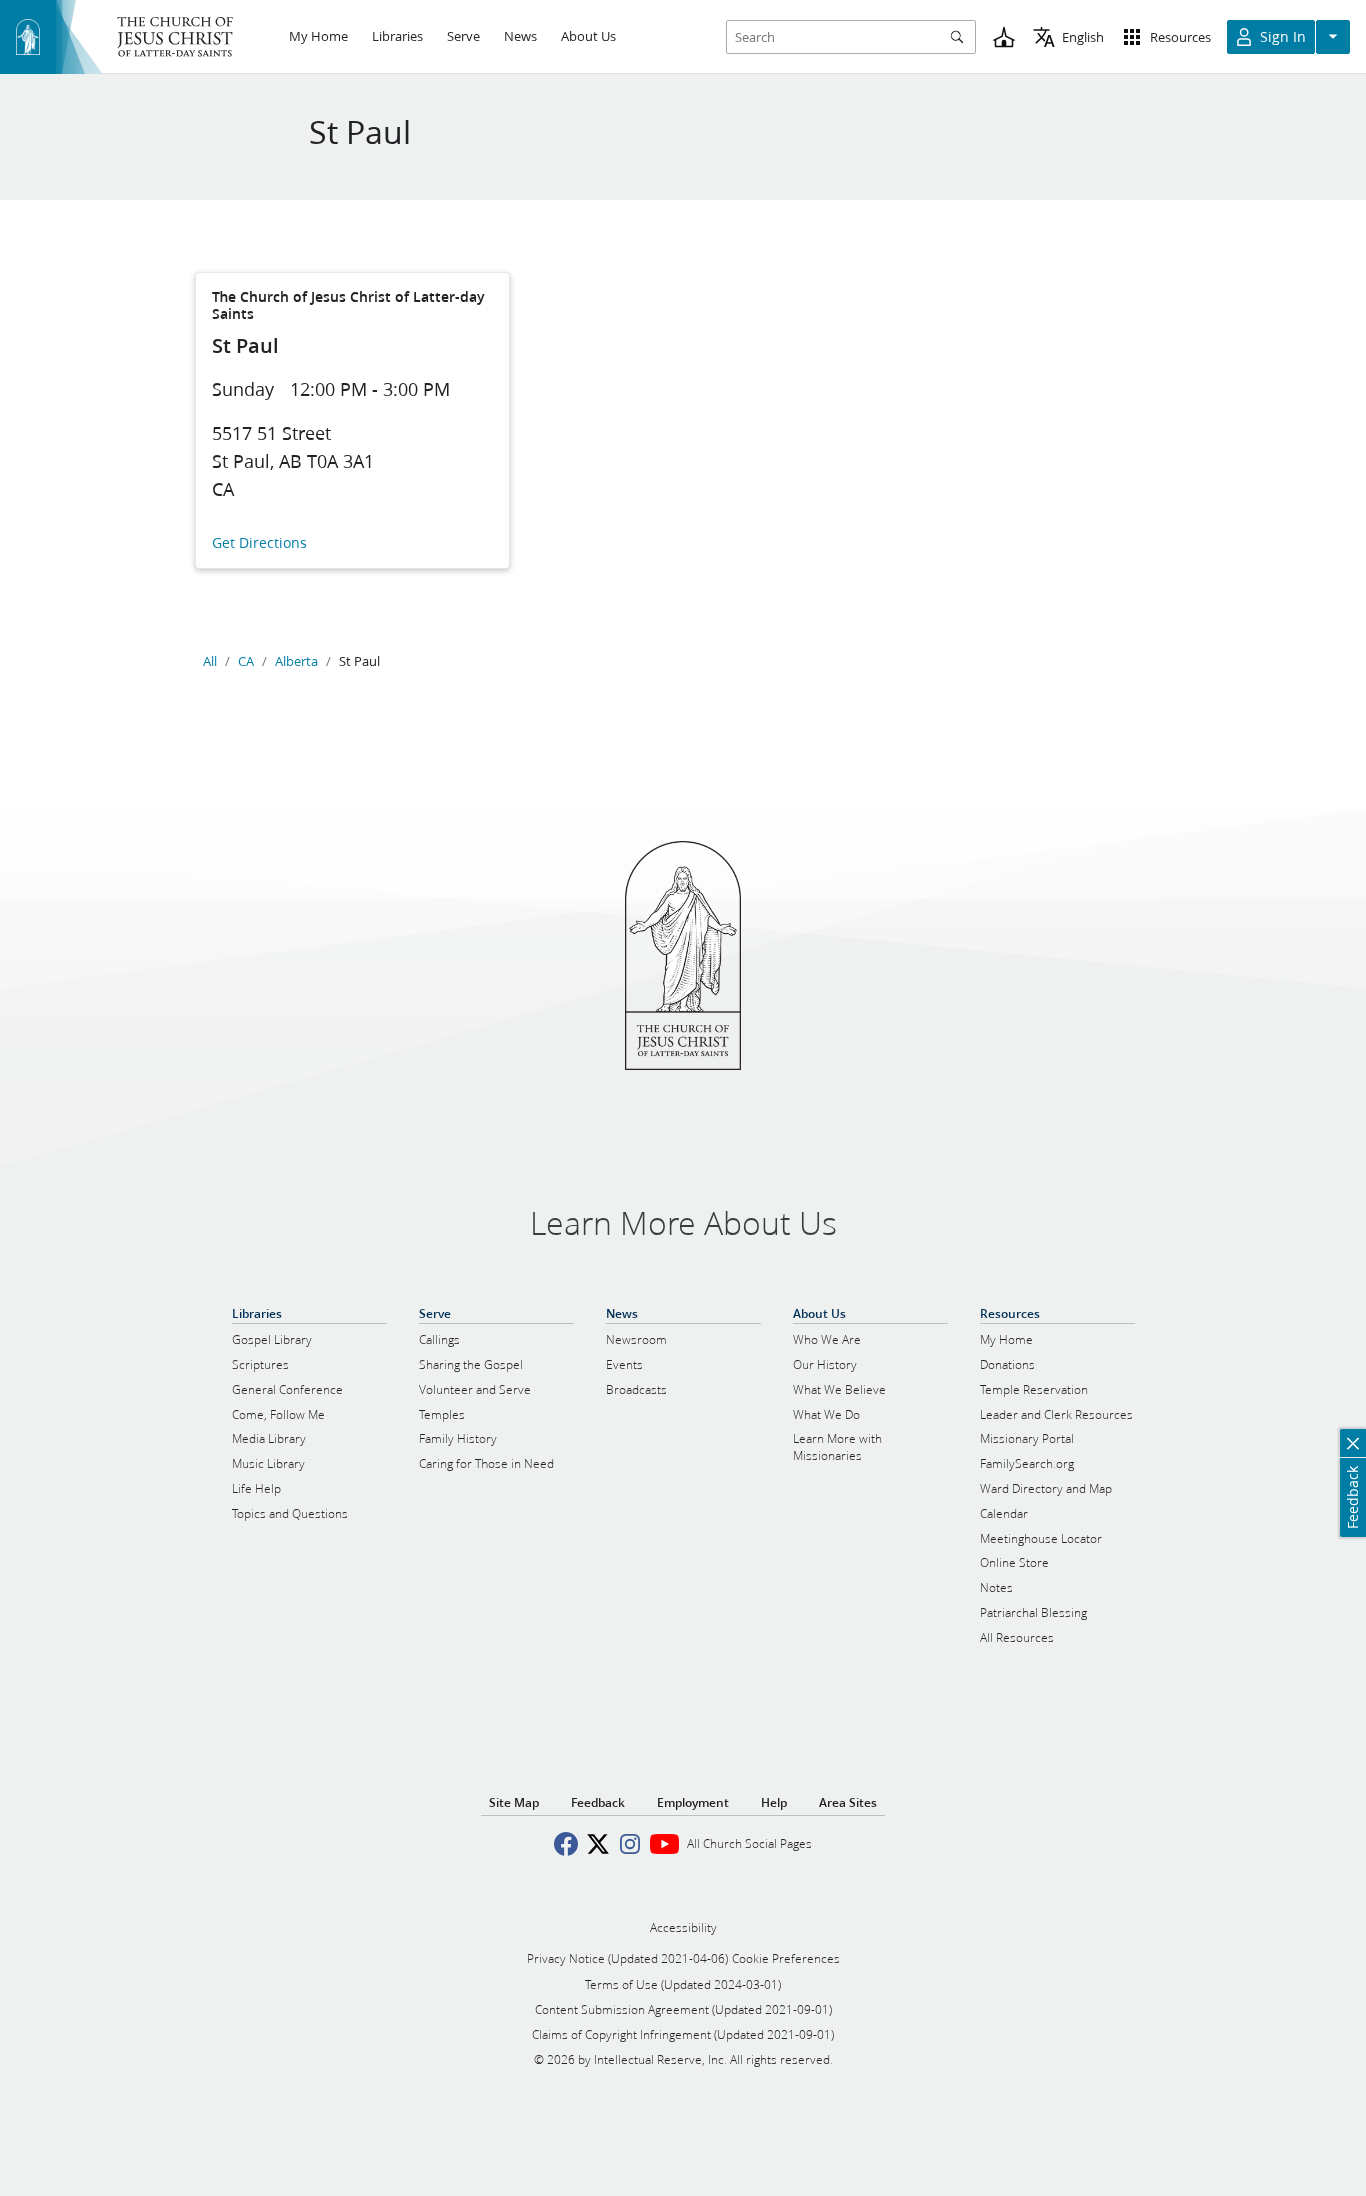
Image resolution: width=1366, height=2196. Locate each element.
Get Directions (259, 543)
